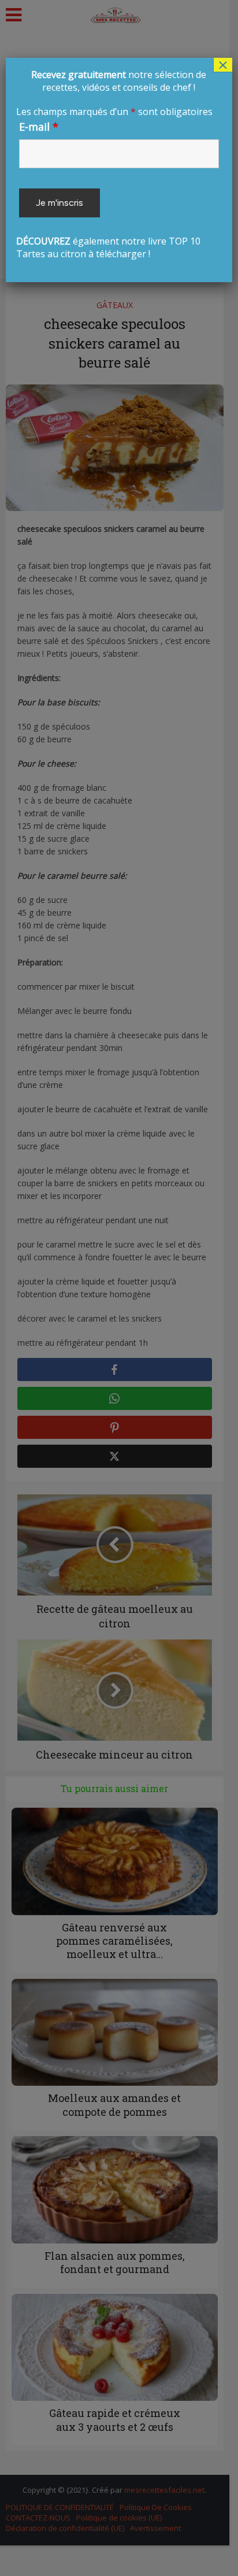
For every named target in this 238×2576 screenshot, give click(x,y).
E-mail (39, 127)
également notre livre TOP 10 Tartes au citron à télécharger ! (116, 164)
